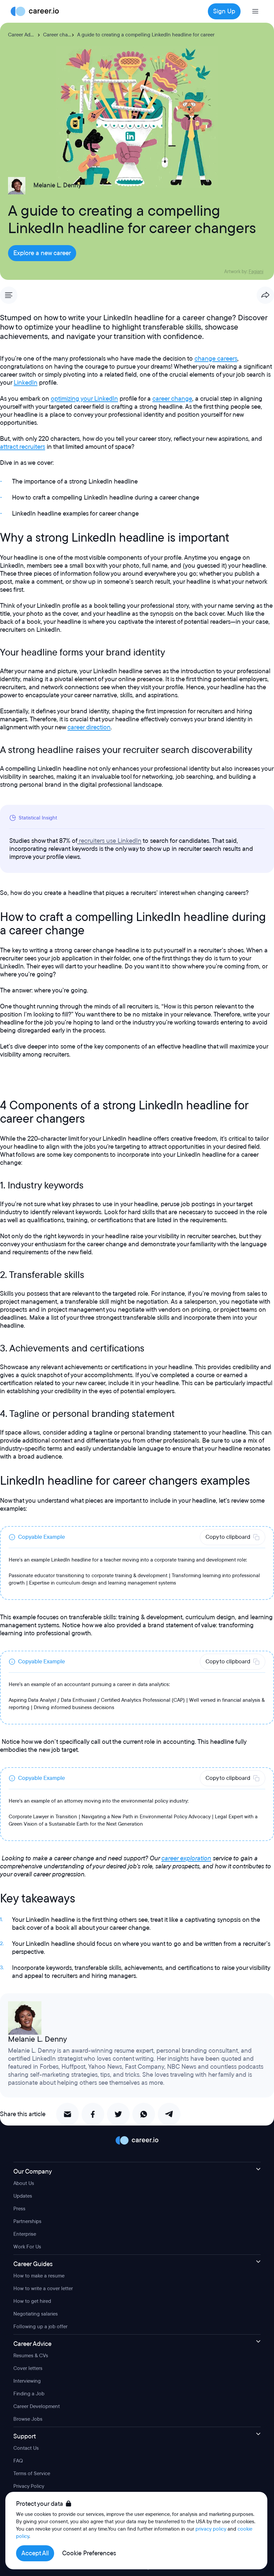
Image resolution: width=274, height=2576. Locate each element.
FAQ (18, 2461)
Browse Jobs (28, 2419)
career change (172, 399)
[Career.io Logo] (35, 11)
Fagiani (256, 272)
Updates (23, 2196)
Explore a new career (42, 253)
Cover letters (28, 2368)
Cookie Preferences (89, 2553)
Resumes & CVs (31, 2356)
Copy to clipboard (228, 1537)
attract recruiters (23, 447)
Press (19, 2209)
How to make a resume (39, 2276)
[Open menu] (255, 11)
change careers (216, 359)
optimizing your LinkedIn (84, 399)
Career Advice (24, 35)
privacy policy (211, 2529)
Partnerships (27, 2221)
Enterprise (25, 2234)
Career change (60, 35)
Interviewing (27, 2381)
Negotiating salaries (36, 2314)
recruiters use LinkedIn (110, 841)
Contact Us (26, 2448)
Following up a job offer (40, 2327)
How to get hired (32, 2301)
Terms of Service (32, 2473)
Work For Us (27, 2247)
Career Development (37, 2406)
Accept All (35, 2553)
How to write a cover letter (43, 2288)
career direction (89, 727)
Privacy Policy (29, 2486)
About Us (24, 2183)
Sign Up (224, 11)
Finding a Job (29, 2394)
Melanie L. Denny (57, 185)
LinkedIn (26, 383)
